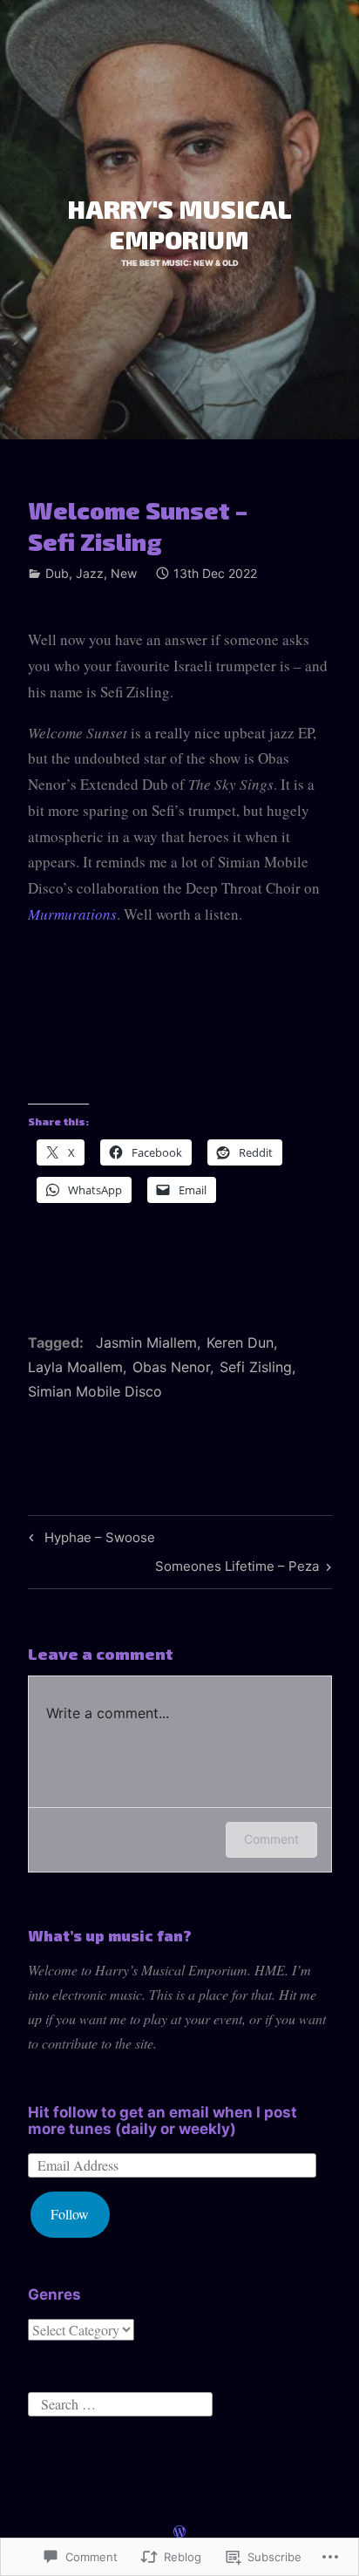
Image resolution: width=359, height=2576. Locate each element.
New (124, 573)
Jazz (90, 573)
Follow (70, 2214)
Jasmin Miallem (146, 1342)
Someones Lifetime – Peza (237, 1569)
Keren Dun (240, 1342)
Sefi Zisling (256, 1367)
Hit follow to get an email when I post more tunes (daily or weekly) (163, 2121)
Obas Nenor (171, 1367)
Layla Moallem (75, 1367)
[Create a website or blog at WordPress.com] (179, 2532)
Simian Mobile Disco (95, 1391)
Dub (57, 573)
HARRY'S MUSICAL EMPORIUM (179, 224)
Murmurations (72, 914)
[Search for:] (120, 2401)
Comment (271, 1839)
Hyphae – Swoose (89, 1540)
